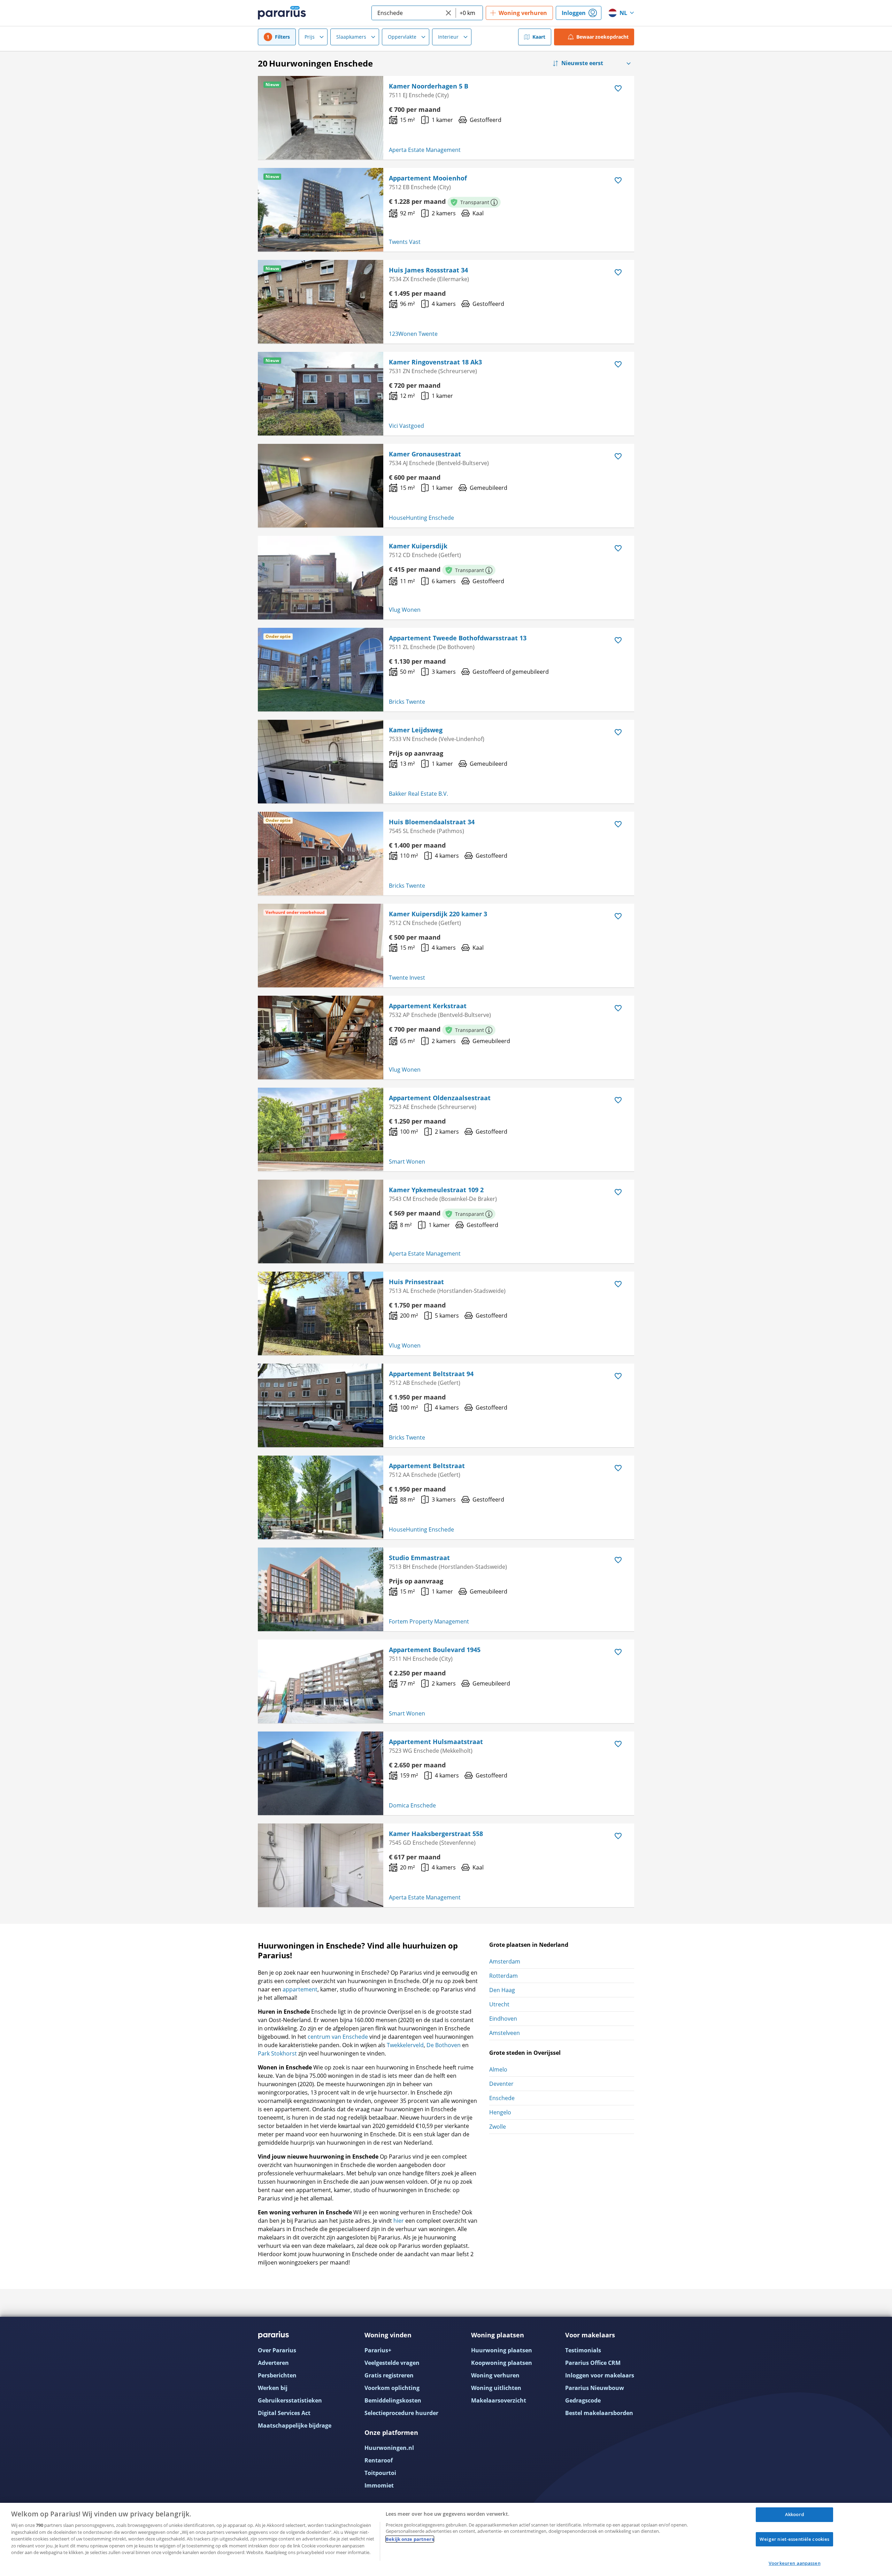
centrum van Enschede (338, 2037)
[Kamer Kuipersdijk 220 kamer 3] (321, 946)
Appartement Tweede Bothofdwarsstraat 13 (458, 638)
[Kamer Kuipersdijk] (321, 578)
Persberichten (277, 2375)
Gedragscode (583, 2400)
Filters (282, 37)
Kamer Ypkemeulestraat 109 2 (436, 1190)
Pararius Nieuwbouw (595, 2388)
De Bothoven (444, 2045)
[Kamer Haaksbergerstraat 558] (321, 1865)
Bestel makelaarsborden (599, 2413)
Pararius (282, 13)
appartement (300, 1989)
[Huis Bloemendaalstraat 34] (321, 854)
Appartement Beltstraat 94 (431, 1374)
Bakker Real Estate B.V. (418, 794)
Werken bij (273, 2388)
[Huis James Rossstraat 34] (321, 302)
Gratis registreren (389, 2375)
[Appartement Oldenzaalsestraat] (321, 1129)
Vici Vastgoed (406, 426)
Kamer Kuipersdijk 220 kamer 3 (438, 914)
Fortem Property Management (429, 1621)
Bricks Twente (407, 702)
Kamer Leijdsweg (416, 730)
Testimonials (583, 2350)
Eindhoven (503, 2019)
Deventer (501, 2084)
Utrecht (499, 2004)
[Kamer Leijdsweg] (321, 762)
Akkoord (795, 2514)
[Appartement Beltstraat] (321, 1497)
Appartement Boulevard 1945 (435, 1650)
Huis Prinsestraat (416, 1282)
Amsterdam (505, 1961)
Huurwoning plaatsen (502, 2350)
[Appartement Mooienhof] (321, 210)
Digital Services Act (284, 2413)
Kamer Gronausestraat (425, 454)
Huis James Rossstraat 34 (428, 270)
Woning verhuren (495, 2375)
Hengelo (500, 2112)
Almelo (498, 2069)
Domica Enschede (412, 1805)
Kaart (539, 37)
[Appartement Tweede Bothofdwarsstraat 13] (321, 670)
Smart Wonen (407, 1162)
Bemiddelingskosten (393, 2400)
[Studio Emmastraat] (321, 1589)
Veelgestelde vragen (392, 2363)
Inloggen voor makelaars (600, 2375)
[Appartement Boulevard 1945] (321, 1681)
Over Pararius (277, 2350)
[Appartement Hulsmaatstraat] (321, 1773)
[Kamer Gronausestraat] (321, 486)
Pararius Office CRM (593, 2363)
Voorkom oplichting (392, 2388)
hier (399, 2221)
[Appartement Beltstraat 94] (321, 1405)
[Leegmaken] (448, 13)
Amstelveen (505, 2033)
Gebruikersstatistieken (290, 2400)
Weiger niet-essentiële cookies (794, 2539)
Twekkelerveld (405, 2045)
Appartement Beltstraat (427, 1466)
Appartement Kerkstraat (428, 1006)
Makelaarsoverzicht (499, 2400)
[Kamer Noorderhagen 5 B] (321, 118)
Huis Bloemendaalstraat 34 (432, 822)
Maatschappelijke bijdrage (295, 2425)
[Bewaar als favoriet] (618, 88)
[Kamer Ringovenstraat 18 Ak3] (321, 394)
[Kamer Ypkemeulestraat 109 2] (321, 1221)
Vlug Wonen (405, 610)
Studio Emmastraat (419, 1558)
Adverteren (273, 2363)
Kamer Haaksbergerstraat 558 (436, 1834)
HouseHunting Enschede (421, 518)
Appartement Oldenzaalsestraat (440, 1098)
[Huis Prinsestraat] (321, 1313)
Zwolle (498, 2127)
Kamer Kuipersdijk (418, 546)
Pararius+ (378, 2350)
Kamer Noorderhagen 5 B (429, 86)
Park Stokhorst (277, 2053)
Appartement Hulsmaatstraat (436, 1742)
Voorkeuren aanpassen (795, 2563)
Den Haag (502, 1990)
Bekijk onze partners (410, 2539)
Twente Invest (407, 978)
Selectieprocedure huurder (401, 2413)
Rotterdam (503, 1976)
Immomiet (379, 2485)
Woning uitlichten (496, 2388)
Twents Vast (405, 242)
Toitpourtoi (380, 2473)
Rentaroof (379, 2460)
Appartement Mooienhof (428, 178)
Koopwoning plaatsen (502, 2363)
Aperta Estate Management (425, 150)
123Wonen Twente (413, 334)
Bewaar (603, 37)
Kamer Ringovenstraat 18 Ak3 (435, 362)
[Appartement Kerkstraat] (321, 1038)
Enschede (502, 2098)
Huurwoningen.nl (389, 2448)
